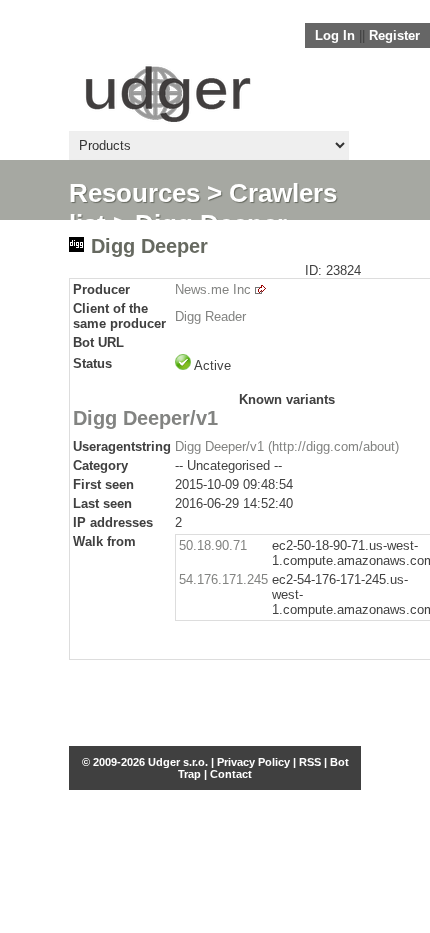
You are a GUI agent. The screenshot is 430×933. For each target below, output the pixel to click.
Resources (134, 193)
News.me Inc (213, 289)
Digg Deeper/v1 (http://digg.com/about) (287, 446)
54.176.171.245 (223, 579)
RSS (310, 762)
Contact (231, 774)
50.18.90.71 (213, 545)
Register (394, 35)
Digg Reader (210, 316)
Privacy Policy (253, 762)
